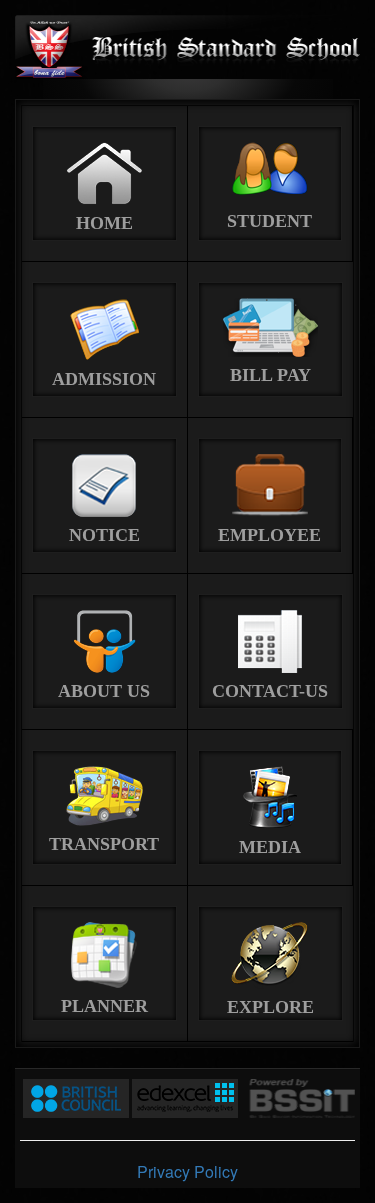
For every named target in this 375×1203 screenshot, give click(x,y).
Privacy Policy (187, 1171)
